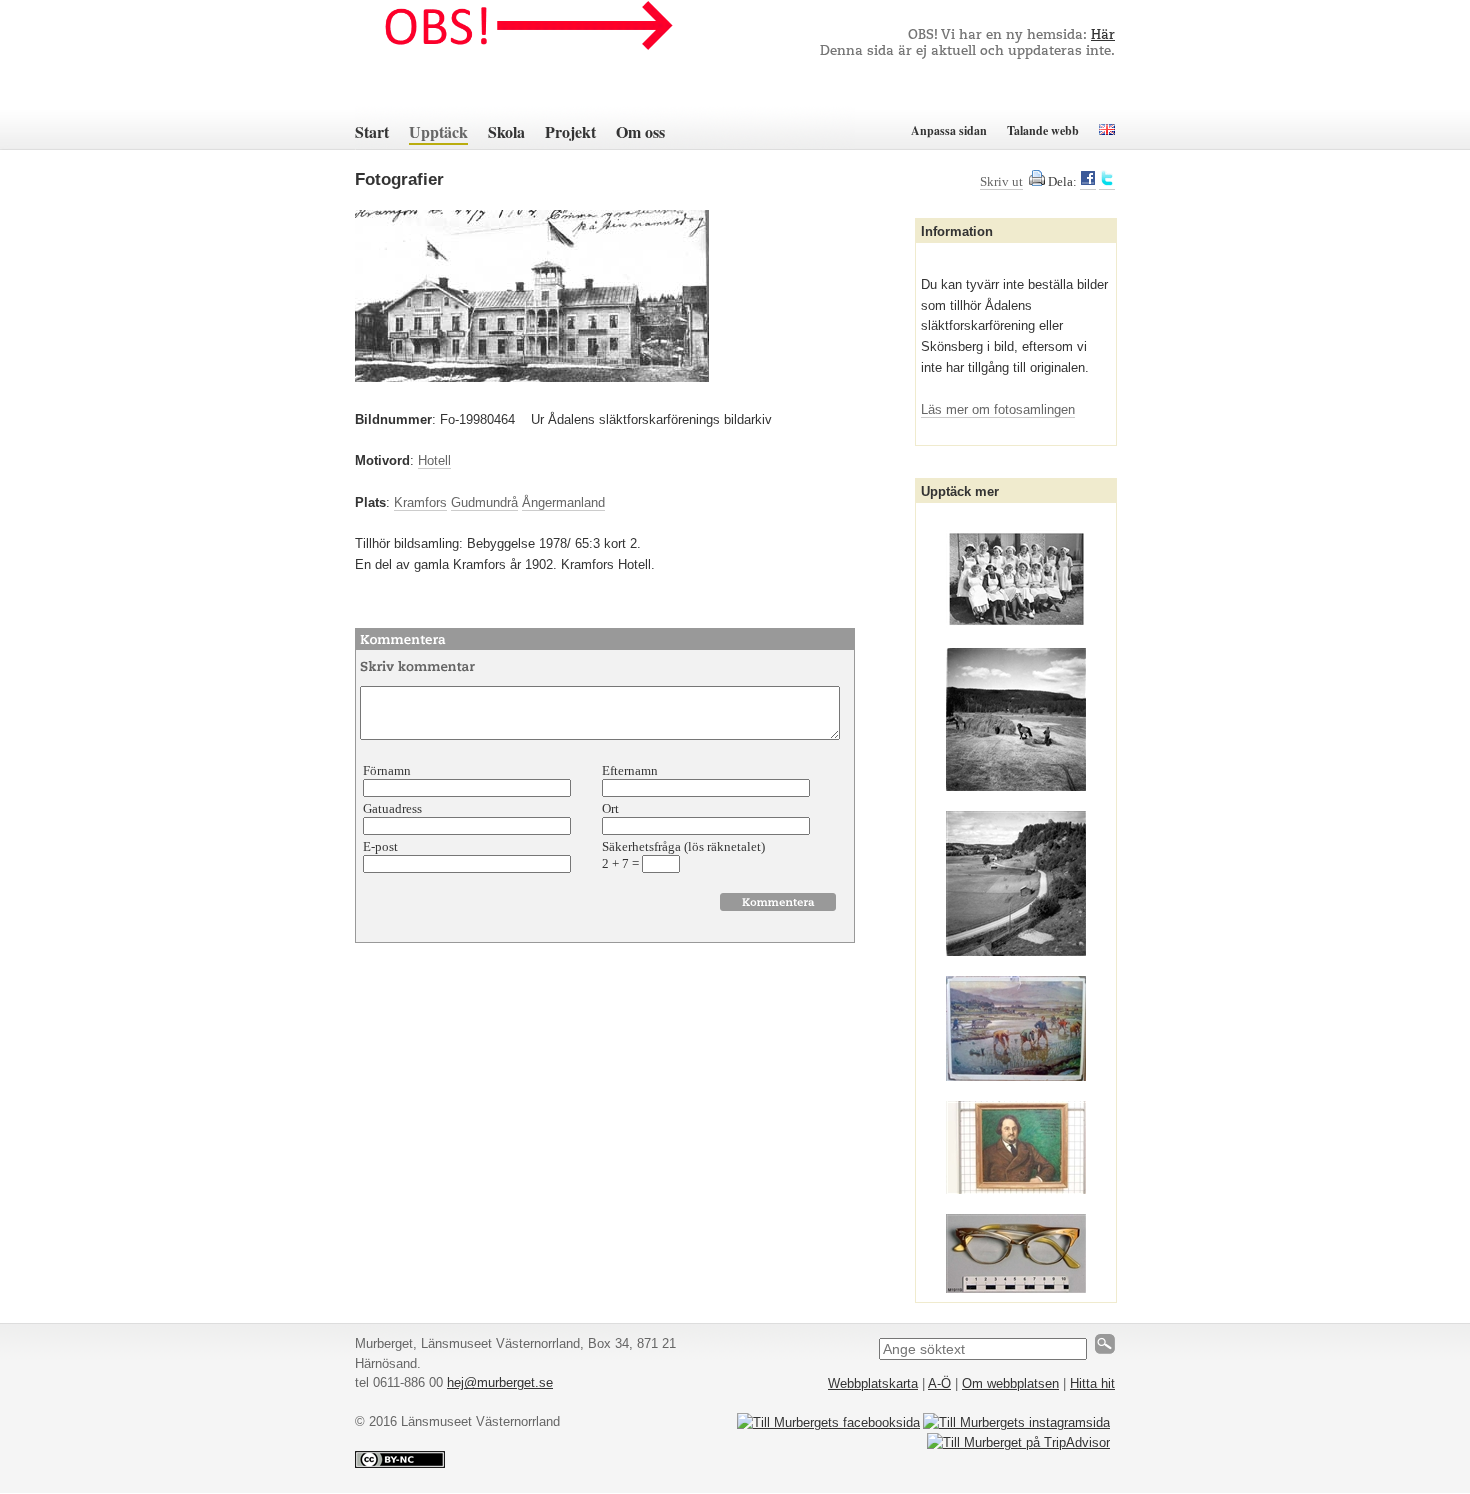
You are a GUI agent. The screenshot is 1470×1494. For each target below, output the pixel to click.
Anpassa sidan (949, 130)
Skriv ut (1001, 181)
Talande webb (1043, 130)
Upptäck (438, 131)
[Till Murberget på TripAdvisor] (1018, 1442)
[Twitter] (1107, 182)
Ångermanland (563, 502)
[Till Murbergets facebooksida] (828, 1422)
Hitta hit (1092, 1383)
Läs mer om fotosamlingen (998, 409)
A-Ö (939, 1383)
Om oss (640, 131)
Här (1103, 35)
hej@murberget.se (500, 1382)
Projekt (570, 131)
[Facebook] (1088, 182)
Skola (506, 131)
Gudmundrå (484, 502)
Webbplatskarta (873, 1383)
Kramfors (420, 502)
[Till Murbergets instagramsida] (1016, 1422)
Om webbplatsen (1010, 1383)
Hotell (434, 460)
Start (372, 131)
